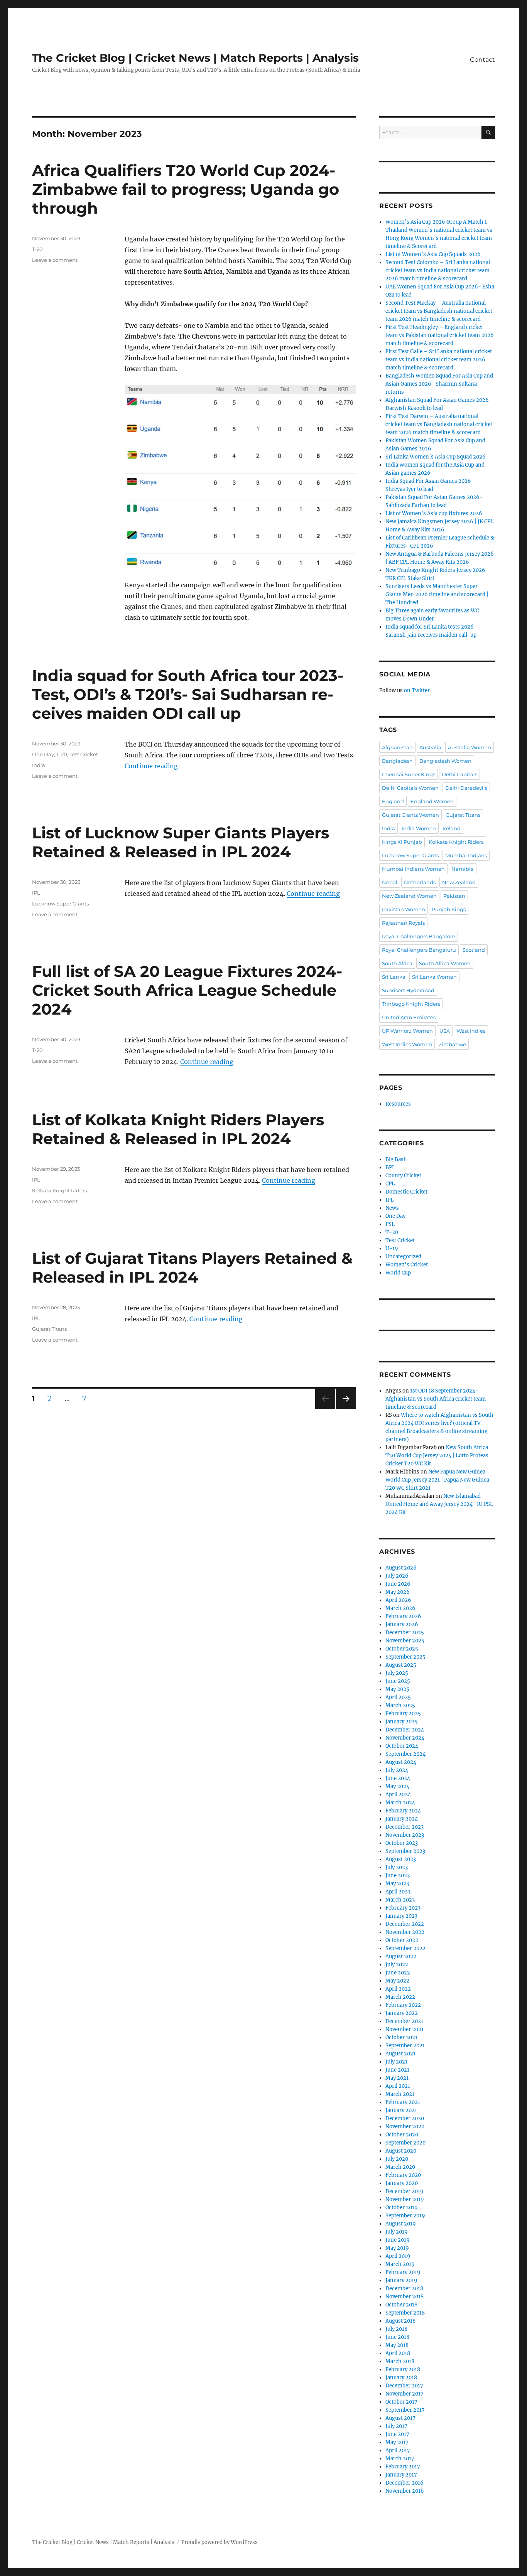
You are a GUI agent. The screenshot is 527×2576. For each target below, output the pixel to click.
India (39, 765)
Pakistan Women (404, 909)
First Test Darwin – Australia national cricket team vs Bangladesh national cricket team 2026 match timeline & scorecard (439, 424)
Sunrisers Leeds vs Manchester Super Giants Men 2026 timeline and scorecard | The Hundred (437, 594)
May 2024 (397, 1786)
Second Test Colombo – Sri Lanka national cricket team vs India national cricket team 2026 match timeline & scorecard (438, 271)
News (392, 1208)
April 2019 (398, 2256)
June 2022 (398, 1973)
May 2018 (397, 2345)
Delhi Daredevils (466, 788)
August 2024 (401, 1762)
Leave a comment (55, 260)
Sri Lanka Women (434, 977)
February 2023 (403, 1908)
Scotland (474, 950)
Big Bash (396, 1159)
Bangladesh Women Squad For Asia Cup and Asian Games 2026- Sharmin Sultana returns (439, 384)
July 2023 (397, 1867)
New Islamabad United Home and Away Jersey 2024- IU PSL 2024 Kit (439, 1504)
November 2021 (405, 2029)
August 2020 (401, 2151)
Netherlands (420, 882)
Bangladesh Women (445, 761)
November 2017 (405, 2394)
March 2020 (400, 2167)
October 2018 (401, 2305)
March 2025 (400, 1705)
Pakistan (454, 896)
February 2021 (403, 2102)
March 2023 (400, 1900)
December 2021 (404, 2021)
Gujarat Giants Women (410, 815)
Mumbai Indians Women (413, 869)
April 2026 (398, 1600)
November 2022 (405, 1932)
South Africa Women (445, 963)
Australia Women (470, 747)
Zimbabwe (452, 1044)
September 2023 (405, 1851)
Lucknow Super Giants (60, 904)
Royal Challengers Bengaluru (419, 950)
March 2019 (400, 2264)
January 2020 (402, 2183)
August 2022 (401, 1956)
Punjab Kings (449, 909)
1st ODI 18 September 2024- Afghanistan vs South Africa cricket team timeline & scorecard (436, 1399)
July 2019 (397, 2232)
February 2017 (403, 2467)
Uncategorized (403, 1257)
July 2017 (396, 2426)
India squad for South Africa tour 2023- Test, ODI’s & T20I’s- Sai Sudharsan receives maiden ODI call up (188, 694)
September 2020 (405, 2143)
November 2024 (405, 1738)
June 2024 (398, 1778)
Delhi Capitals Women (410, 788)
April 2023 (398, 1892)
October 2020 (402, 2135)
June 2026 (398, 1584)
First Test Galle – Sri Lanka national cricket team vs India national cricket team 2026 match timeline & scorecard (439, 360)
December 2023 (405, 1827)
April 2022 (398, 1989)
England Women (432, 801)
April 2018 (398, 2353)
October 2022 (402, 1940)
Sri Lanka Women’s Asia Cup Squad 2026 (436, 457)
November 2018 (405, 2297)
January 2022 (402, 2013)
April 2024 (398, 1795)
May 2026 (398, 1592)
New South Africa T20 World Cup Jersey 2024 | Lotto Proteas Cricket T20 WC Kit (437, 1456)
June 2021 (397, 2070)
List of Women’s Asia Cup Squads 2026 (433, 254)
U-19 (392, 1248)
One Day (43, 754)
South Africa (397, 963)
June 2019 (398, 2240)
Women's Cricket (407, 1265)
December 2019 (405, 2191)
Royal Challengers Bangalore (419, 936)
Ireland (452, 828)
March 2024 (400, 1803)
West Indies (471, 1031)
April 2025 (398, 1697)
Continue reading (151, 766)
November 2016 (405, 2491)
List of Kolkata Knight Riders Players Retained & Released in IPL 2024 (178, 1129)
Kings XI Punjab (402, 842)
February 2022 (403, 2005)
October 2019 (402, 2208)
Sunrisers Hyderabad (408, 990)
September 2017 (405, 2410)
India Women (419, 828)
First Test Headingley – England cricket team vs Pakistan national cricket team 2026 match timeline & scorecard (440, 335)
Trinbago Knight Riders (411, 1004)
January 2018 (401, 2378)
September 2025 (405, 1657)
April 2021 (398, 2086)
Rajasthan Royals (403, 923)
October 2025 (402, 1649)
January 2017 (401, 2475)
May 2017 (397, 2442)
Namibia (463, 869)
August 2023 (401, 1859)
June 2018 (397, 2337)
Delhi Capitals (459, 774)
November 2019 (405, 2199)
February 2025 (403, 1714)
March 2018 (400, 2361)
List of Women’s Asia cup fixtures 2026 (434, 513)
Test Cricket (84, 754)
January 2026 (402, 1624)
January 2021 (401, 2110)
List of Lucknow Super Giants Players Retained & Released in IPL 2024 (181, 842)
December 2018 (404, 2289)
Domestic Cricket (406, 1192)
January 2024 (402, 1819)
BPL (390, 1167)
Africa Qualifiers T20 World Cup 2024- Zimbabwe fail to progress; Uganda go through (186, 189)
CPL (390, 1184)
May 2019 (397, 2248)
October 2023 (402, 1843)
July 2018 (396, 2329)
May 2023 (397, 1884)
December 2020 (405, 2118)
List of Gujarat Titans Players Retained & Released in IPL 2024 (192, 1268)
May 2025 (397, 1689)
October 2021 (401, 2037)
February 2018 (403, 2369)
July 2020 (397, 2159)
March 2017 (400, 2459)
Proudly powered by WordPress (220, 2542)
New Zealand (459, 882)
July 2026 (397, 1576)
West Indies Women (407, 1044)
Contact (482, 60)
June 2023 (398, 1876)
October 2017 (401, 2402)
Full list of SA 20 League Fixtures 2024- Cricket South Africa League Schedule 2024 (187, 990)
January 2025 (402, 1722)
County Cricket (403, 1176)
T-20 (37, 249)
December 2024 (405, 1730)
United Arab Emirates (409, 1017)
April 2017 (398, 2450)
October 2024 (402, 1746)
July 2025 (397, 1673)
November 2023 (405, 1835)
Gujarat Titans (49, 1329)
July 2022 (397, 1965)
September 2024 (405, 1754)
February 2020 (403, 2175)
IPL (36, 893)
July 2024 (397, 1770)
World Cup (398, 1273)
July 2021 (396, 2062)
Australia (430, 747)
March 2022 (400, 1997)
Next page (346, 1409)
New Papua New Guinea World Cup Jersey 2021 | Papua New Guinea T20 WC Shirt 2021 (437, 1480)
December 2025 (405, 1633)
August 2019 (401, 2224)
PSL (390, 1224)
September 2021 (405, 2046)
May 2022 (397, 1981)
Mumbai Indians (466, 855)
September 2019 (405, 2216)
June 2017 (397, 2434)
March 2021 (400, 2094)
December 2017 (404, 2386)
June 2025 (398, 1681)
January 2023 (401, 1916)
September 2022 (405, 1948)
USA (445, 1031)
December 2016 (405, 2483)
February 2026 (403, 1616)
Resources (398, 1104)
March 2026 (400, 1608)
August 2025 (401, 1665)
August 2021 (400, 2054)
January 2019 (401, 2280)
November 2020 (405, 2127)
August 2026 (401, 1568)
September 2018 (405, 2313)
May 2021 (397, 2078)
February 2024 (403, 1811)
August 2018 (400, 2321)
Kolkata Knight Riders (59, 1190)
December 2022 (405, 1924)
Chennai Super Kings (409, 774)
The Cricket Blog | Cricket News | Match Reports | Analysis (195, 58)
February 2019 (403, 2272)
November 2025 (405, 1641)
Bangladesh (397, 761)
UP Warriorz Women (407, 1031)
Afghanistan (397, 747)
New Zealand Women (409, 896)
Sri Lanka (394, 977)
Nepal (390, 882)
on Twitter (417, 690)
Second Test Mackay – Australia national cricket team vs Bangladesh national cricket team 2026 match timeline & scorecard (439, 311)
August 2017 (400, 2418)
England (393, 801)
